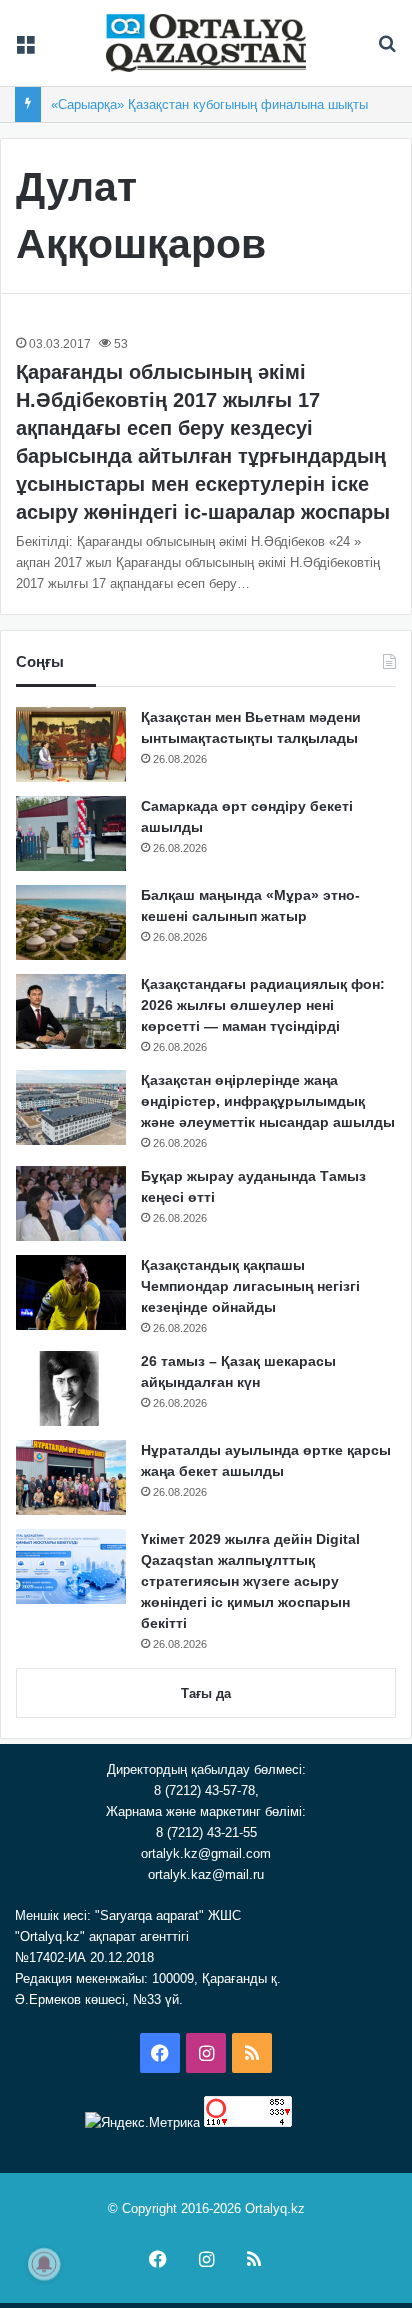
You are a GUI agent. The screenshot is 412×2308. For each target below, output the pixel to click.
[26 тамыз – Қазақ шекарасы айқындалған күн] (71, 1388)
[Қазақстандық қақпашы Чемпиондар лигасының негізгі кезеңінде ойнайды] (71, 1292)
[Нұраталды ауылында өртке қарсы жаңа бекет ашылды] (71, 1477)
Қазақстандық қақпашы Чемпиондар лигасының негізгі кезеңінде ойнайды (250, 1286)
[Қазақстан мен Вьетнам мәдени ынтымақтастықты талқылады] (71, 744)
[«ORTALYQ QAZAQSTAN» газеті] (206, 43)
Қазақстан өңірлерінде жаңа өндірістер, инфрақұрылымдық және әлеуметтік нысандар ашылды (268, 1101)
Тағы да (206, 1693)
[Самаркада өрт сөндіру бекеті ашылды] (71, 833)
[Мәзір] (25, 50)
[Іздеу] (387, 50)
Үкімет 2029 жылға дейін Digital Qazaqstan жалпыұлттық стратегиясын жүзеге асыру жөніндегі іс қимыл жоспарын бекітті (250, 1581)
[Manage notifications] (44, 2264)
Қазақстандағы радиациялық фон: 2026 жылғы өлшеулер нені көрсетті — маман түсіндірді (263, 1005)
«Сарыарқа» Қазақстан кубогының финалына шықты (209, 104)
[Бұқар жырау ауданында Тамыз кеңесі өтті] (71, 1203)
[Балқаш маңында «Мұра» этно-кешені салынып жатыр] (71, 922)
